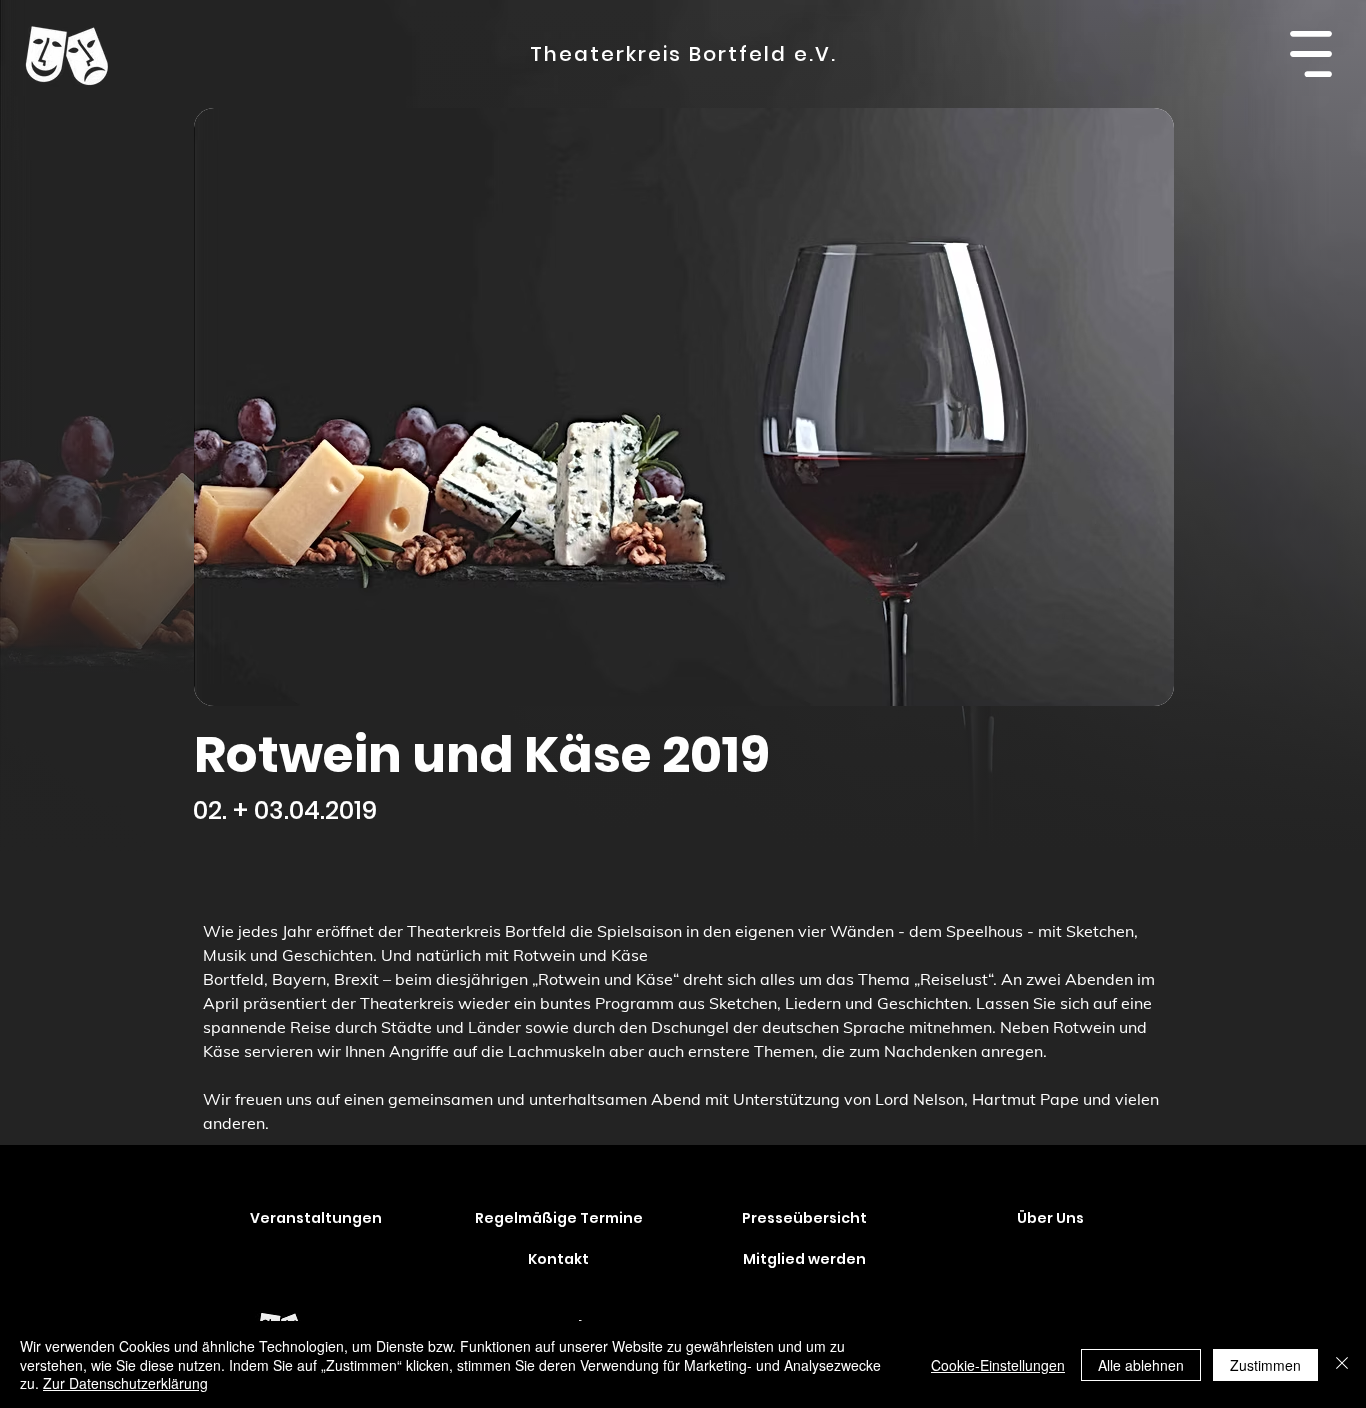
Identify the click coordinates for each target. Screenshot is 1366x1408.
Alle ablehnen (1141, 1365)
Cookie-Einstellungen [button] (998, 1365)
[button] (1310, 54)
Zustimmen (1265, 1365)
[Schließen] (1342, 1364)
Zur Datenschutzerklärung (125, 1383)
